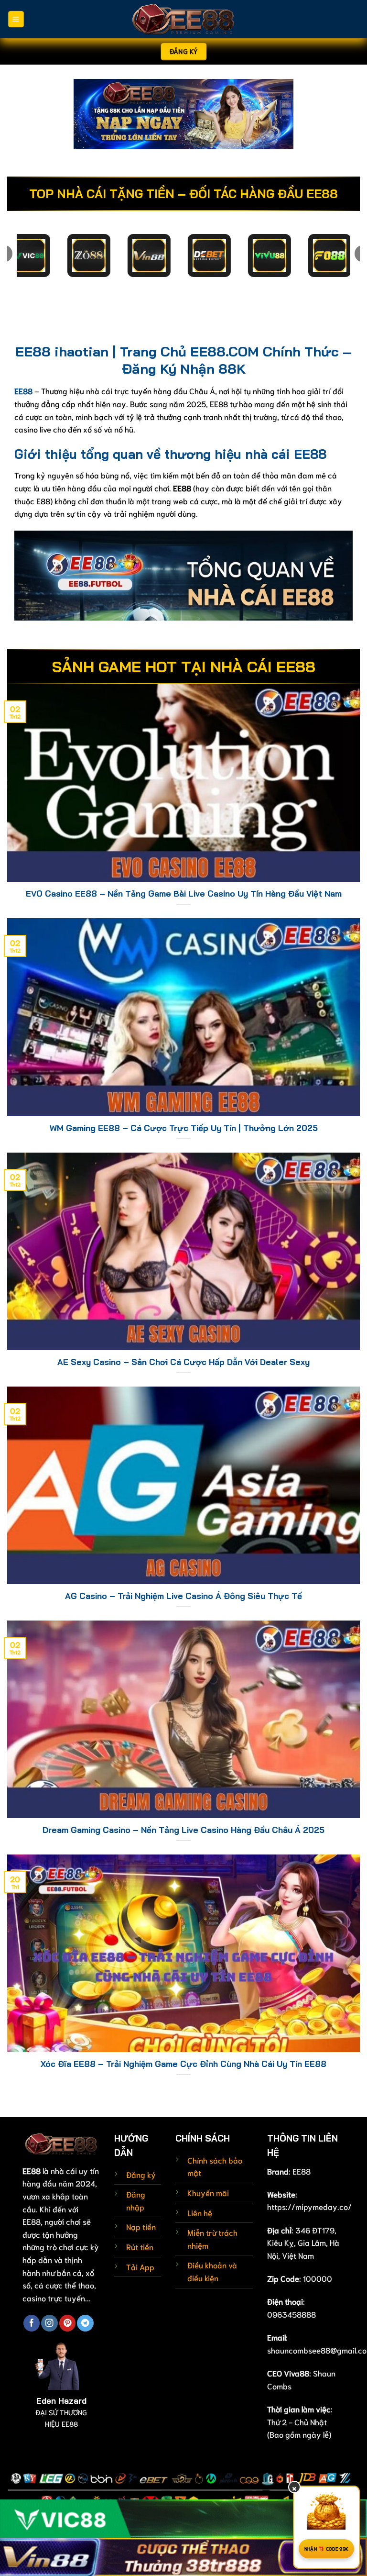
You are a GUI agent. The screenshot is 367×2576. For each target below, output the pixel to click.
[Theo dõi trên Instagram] (49, 2323)
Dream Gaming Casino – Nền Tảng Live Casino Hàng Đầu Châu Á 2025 (183, 1830)
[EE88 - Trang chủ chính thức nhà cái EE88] (183, 19)
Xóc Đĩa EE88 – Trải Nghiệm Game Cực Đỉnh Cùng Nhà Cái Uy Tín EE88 (183, 2064)
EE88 (302, 2171)
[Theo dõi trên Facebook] (32, 2323)
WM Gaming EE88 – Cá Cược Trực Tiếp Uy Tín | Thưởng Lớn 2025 (184, 1128)
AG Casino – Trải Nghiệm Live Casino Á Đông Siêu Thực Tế (183, 1596)
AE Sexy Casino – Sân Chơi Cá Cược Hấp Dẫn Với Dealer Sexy (183, 1362)
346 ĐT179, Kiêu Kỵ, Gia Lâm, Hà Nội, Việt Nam (303, 2243)
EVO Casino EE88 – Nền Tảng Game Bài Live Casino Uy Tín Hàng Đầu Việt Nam (184, 894)
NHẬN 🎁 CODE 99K (327, 2548)
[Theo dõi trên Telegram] (85, 2323)
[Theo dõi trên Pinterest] (67, 2323)
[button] (16, 19)
